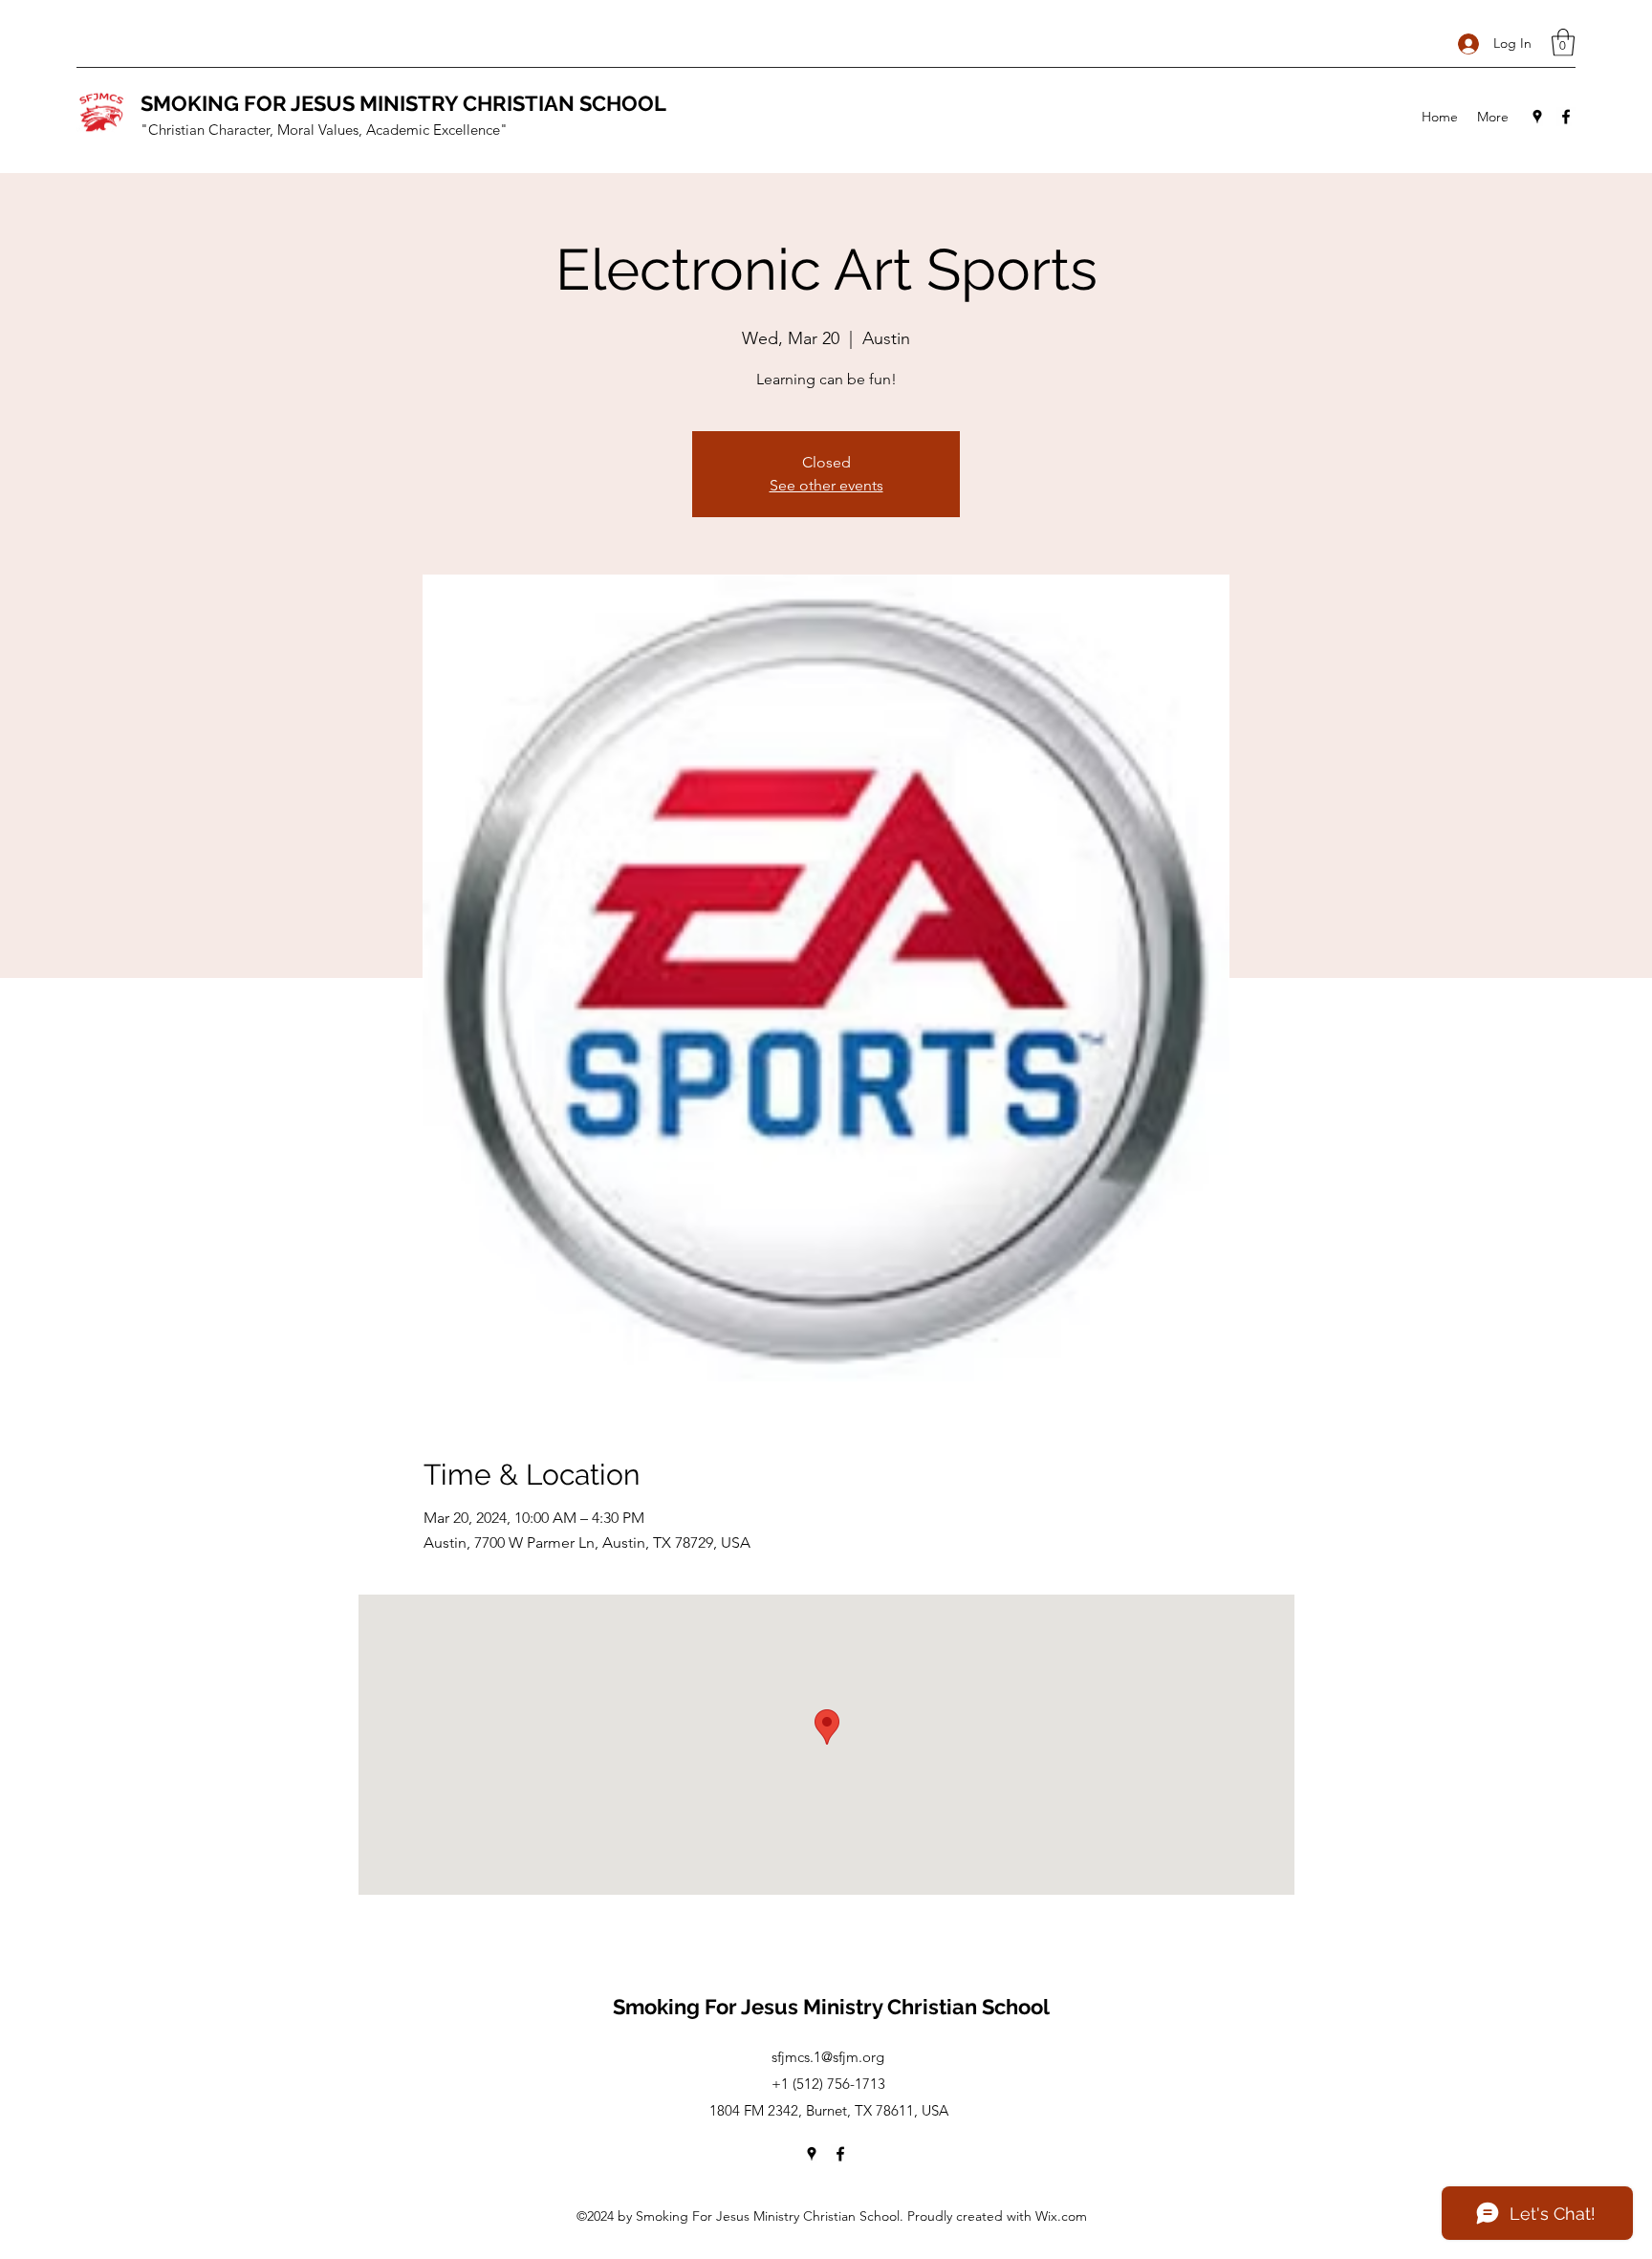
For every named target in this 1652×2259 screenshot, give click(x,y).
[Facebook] (1566, 117)
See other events (826, 485)
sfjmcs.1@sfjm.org (828, 2057)
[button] (1563, 43)
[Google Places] (1537, 117)
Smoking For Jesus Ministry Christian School (831, 2007)
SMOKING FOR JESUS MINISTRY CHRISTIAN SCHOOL (403, 103)
